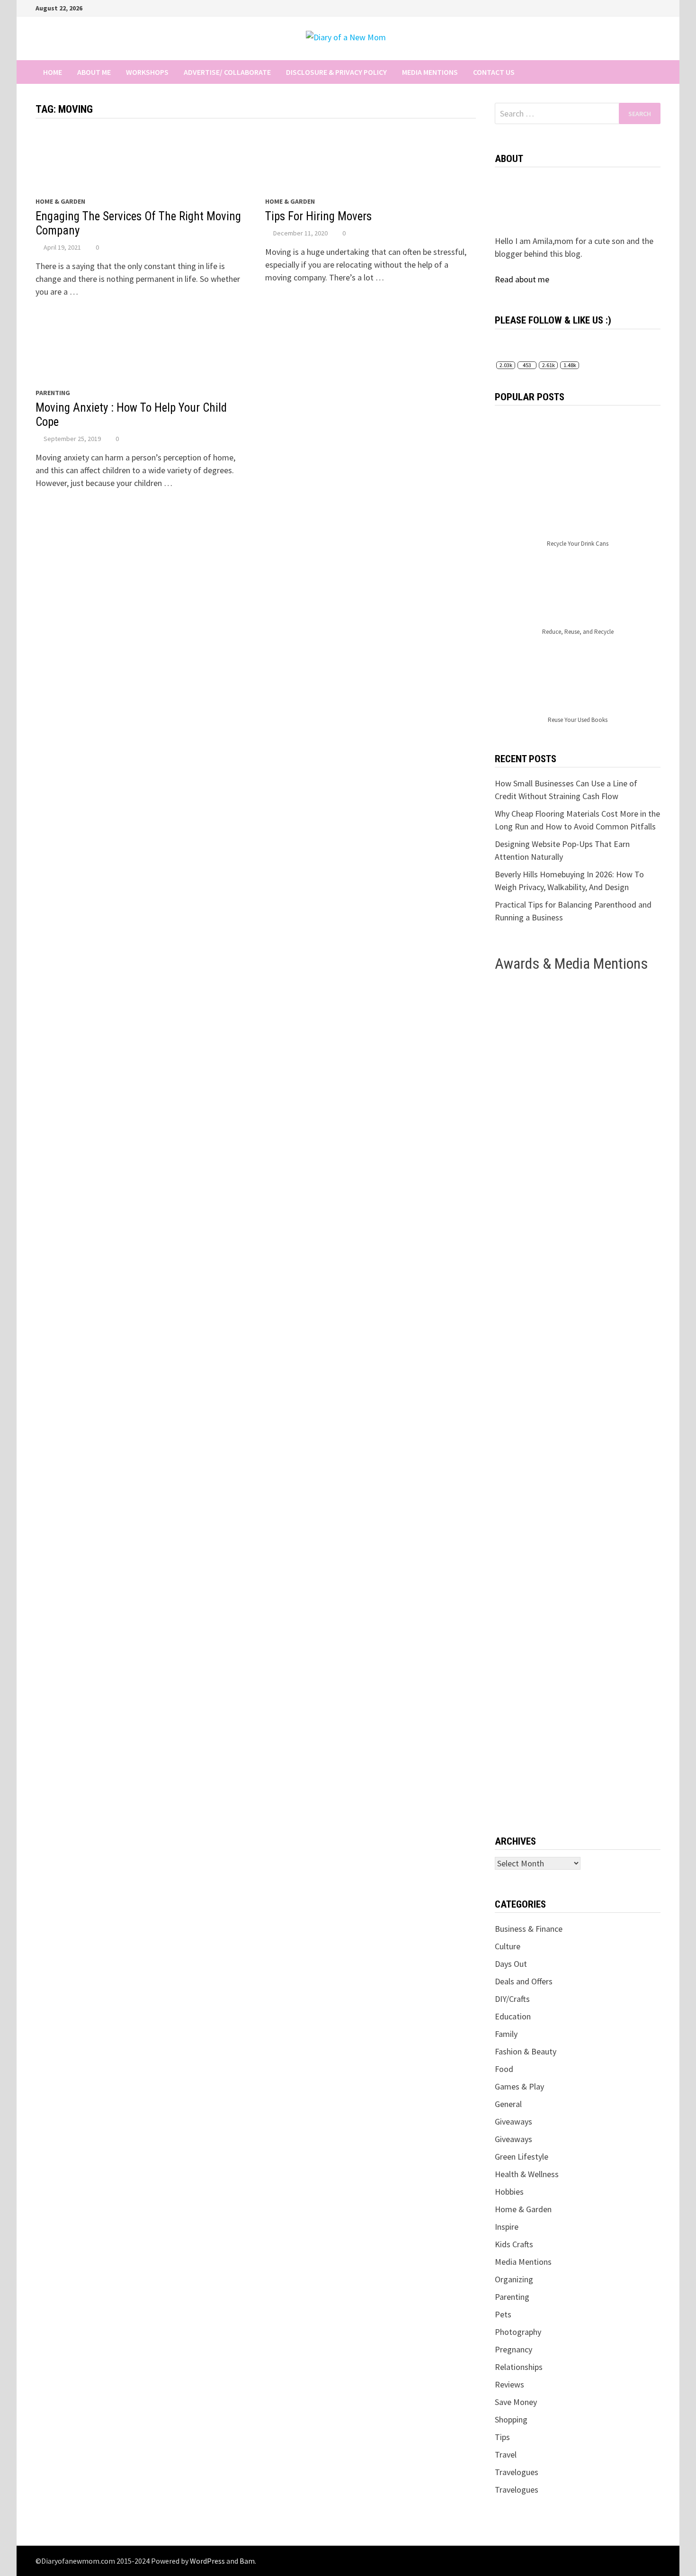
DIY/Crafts (512, 1999)
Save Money (516, 2402)
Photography (518, 2332)
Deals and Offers (524, 1981)
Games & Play (519, 2086)
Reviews (509, 2384)
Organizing (514, 2279)
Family (506, 2034)
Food (504, 2069)
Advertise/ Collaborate (227, 72)
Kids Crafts (514, 2244)
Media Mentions (430, 72)
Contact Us (494, 72)
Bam (247, 2561)
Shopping (511, 2419)
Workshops (147, 72)
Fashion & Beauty (526, 2051)
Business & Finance (529, 1929)
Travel (506, 2454)
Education (513, 2016)
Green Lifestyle (522, 2157)
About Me (94, 72)
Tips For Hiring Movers (318, 216)
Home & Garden (60, 201)
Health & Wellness (527, 2174)
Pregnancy (513, 2349)
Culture (508, 1946)
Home (53, 72)
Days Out (511, 1964)
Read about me (522, 279)
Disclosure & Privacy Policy (336, 72)
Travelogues (517, 2472)
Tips (502, 2437)
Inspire (507, 2227)
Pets (503, 2314)
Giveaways (513, 2121)
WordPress (207, 2561)
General (508, 2104)
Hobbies (509, 2192)
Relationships (519, 2367)
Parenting (53, 393)
